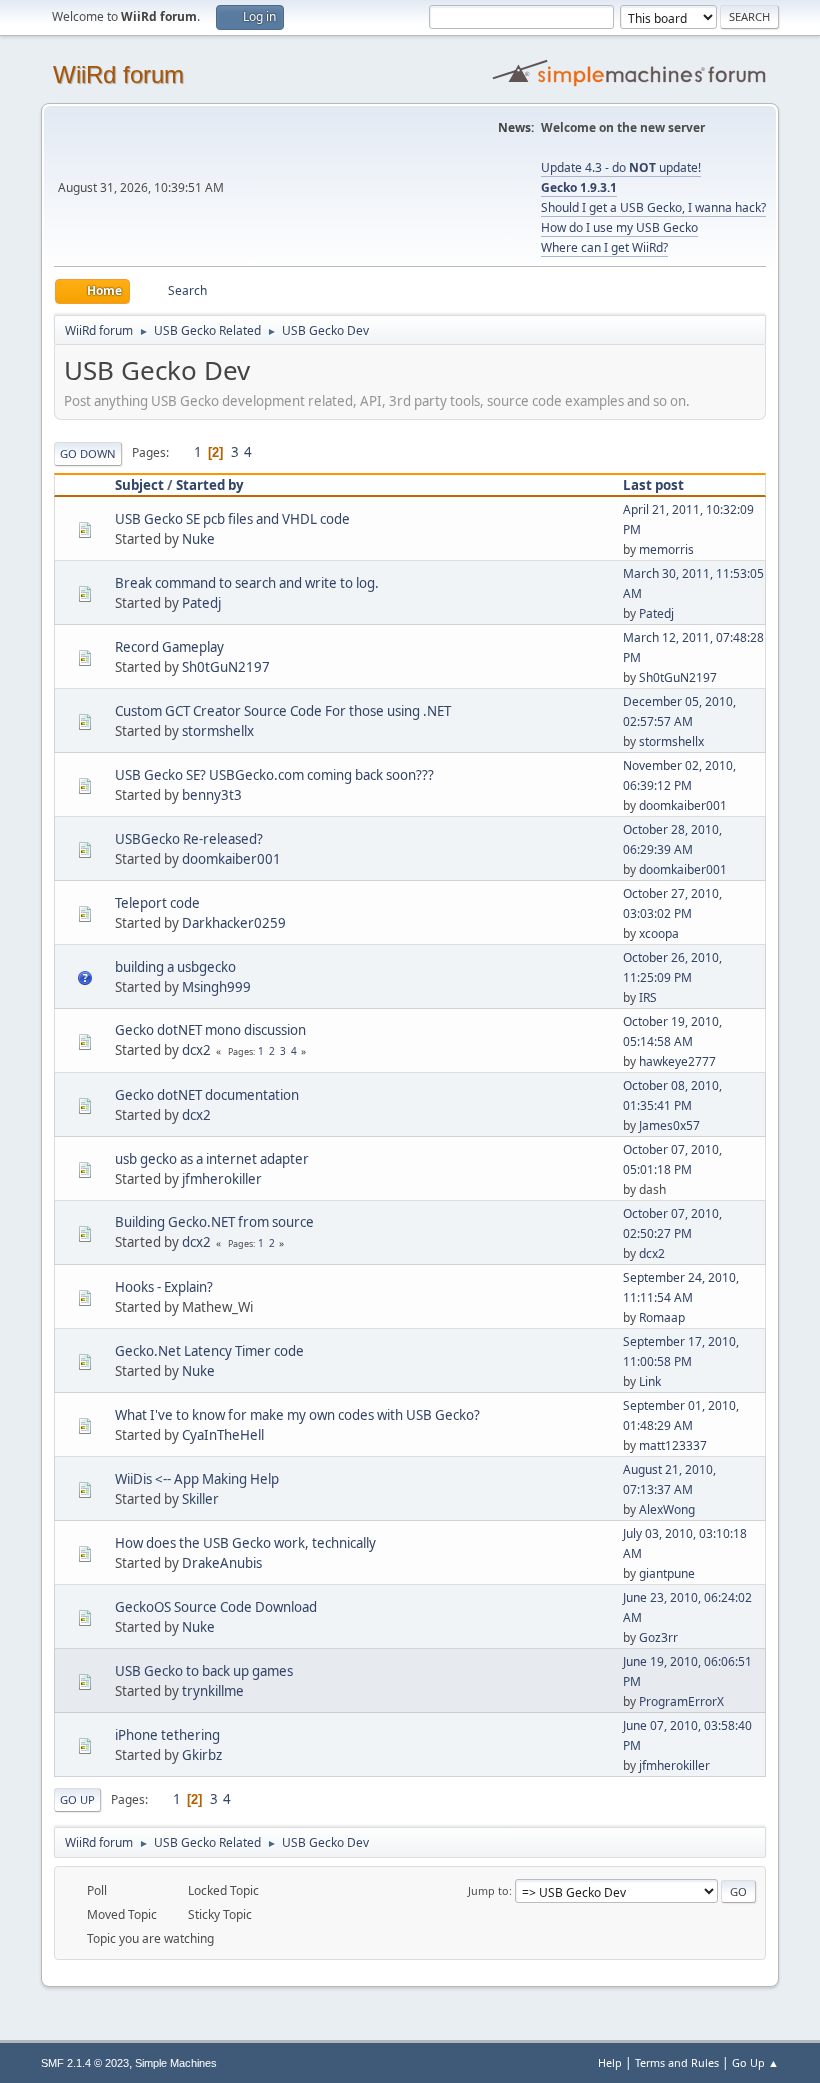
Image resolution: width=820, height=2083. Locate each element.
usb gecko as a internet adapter (212, 1159)
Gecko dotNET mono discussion (210, 1030)
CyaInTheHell (223, 1435)
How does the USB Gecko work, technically (245, 1543)
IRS (648, 997)
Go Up (77, 1799)
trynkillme (213, 1691)
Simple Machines (176, 2063)
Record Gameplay (169, 647)
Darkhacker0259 (234, 923)
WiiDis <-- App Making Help (197, 1479)
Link (650, 1381)
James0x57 (669, 1125)
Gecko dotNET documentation (207, 1095)
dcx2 (196, 1050)
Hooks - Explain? (164, 1287)
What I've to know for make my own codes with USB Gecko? (297, 1415)
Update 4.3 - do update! (621, 167)
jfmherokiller (222, 1179)
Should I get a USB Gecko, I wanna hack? (653, 207)
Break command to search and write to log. (247, 583)
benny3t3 (212, 795)
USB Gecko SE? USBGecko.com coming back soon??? (274, 775)
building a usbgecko (175, 967)
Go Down (88, 453)
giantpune (667, 1573)
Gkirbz (202, 1755)
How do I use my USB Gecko (619, 227)
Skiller (200, 1499)
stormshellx (218, 731)
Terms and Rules (677, 2062)
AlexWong (667, 1509)
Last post (653, 485)
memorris (666, 549)
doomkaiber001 (683, 805)
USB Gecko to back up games (204, 1671)
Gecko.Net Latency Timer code (209, 1351)
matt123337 (673, 1445)
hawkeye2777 (677, 1061)
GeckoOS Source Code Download (216, 1607)
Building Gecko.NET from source (214, 1222)
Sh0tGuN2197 (226, 667)
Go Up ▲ (755, 2062)
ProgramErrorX (681, 1701)
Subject (139, 485)
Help (610, 2062)
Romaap (662, 1317)
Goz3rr (658, 1637)
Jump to (488, 1890)
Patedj (201, 603)
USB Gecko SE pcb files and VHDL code (232, 519)
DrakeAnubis (222, 1563)
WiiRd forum (118, 74)
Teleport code (157, 903)
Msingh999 (216, 987)
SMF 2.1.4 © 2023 (85, 2063)
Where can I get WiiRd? (604, 247)
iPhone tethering (167, 1735)
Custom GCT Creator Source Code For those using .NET (283, 711)
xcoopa (659, 933)
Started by (210, 485)
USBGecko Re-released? (189, 839)
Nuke (198, 539)
